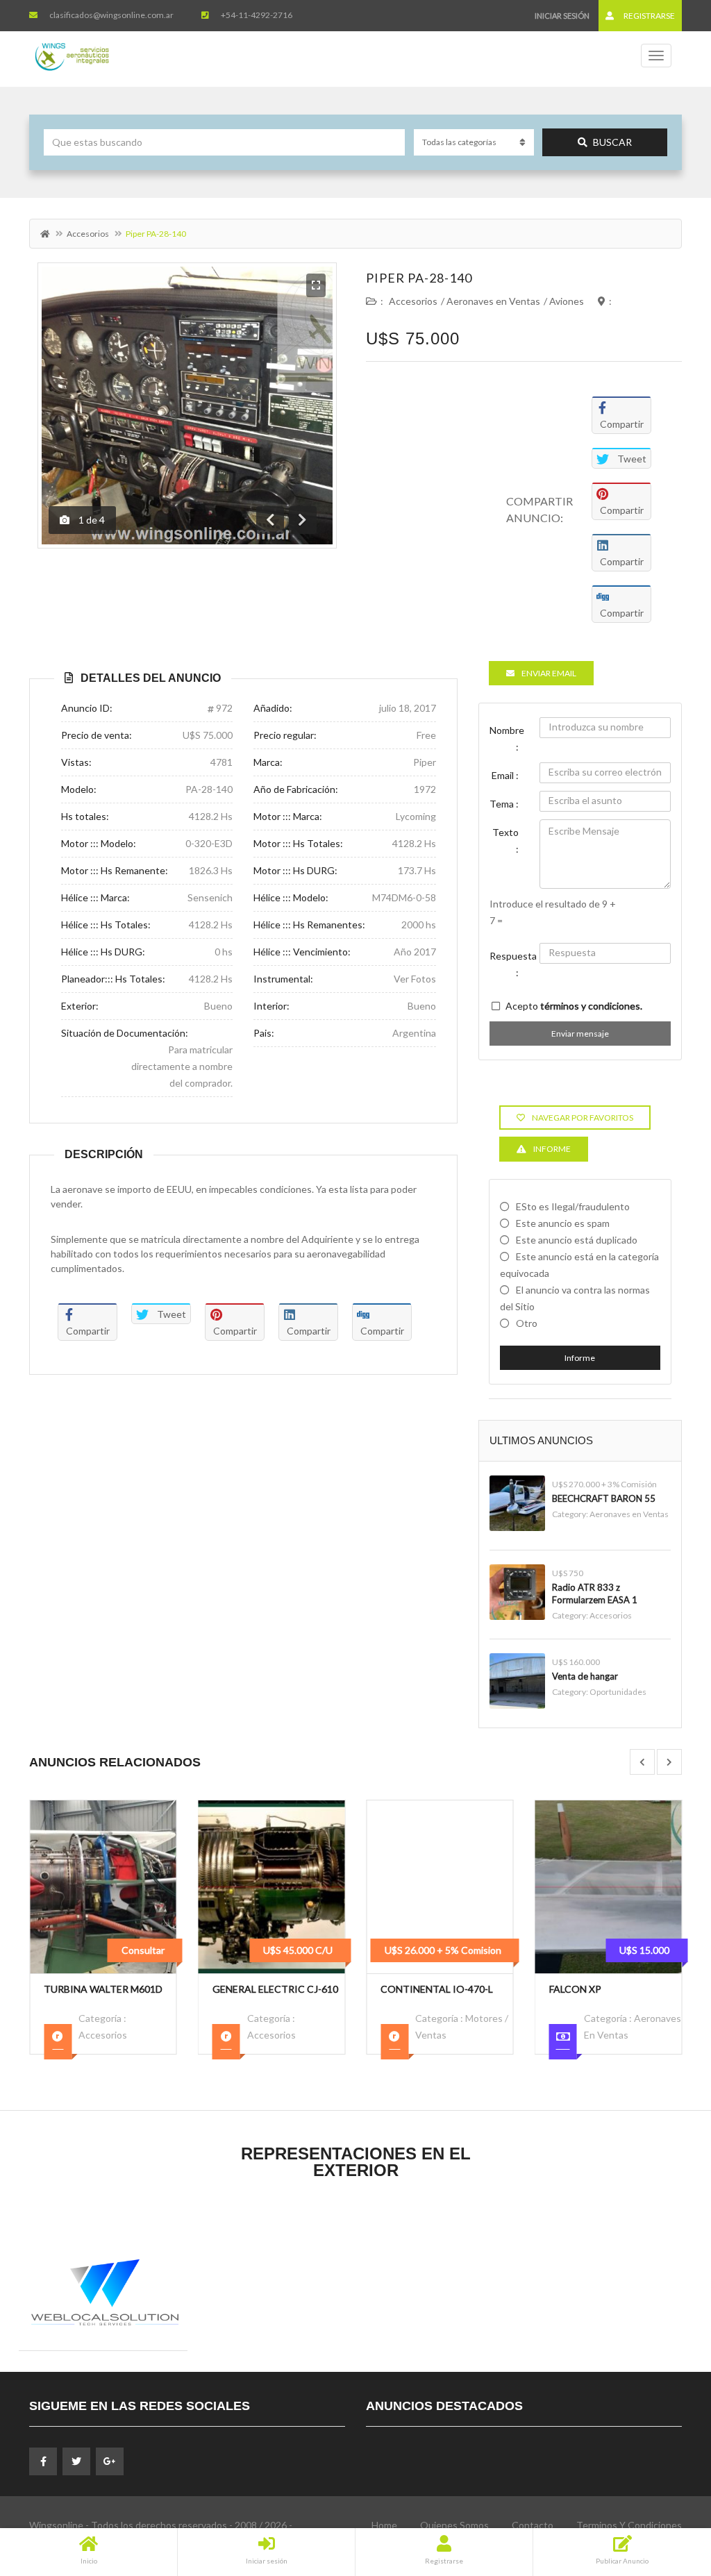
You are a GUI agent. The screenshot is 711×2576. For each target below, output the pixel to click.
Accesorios (88, 234)
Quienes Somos (454, 2525)
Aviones (567, 301)
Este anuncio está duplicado (577, 1240)
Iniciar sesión (562, 16)
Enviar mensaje (580, 1034)
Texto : (505, 840)
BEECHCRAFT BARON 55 (604, 1498)
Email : (505, 775)
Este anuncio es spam (563, 1223)
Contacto (533, 2525)
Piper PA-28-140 (419, 278)
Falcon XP (407, 1989)
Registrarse (649, 16)
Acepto (574, 1006)
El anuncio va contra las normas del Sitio (575, 1298)
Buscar (612, 142)
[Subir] (666, 2489)
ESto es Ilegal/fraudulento (573, 1206)
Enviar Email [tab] (549, 673)
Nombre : (507, 738)
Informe (580, 1358)
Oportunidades (618, 1692)
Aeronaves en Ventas (493, 301)
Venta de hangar (585, 1676)
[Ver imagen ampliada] (316, 285)
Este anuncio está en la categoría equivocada (579, 1265)
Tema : (504, 804)
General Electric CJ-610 (107, 1989)
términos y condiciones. (591, 1006)
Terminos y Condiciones (629, 2525)
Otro (527, 1323)
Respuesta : (510, 964)
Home (384, 2525)
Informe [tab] (552, 1149)
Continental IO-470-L (269, 1989)
